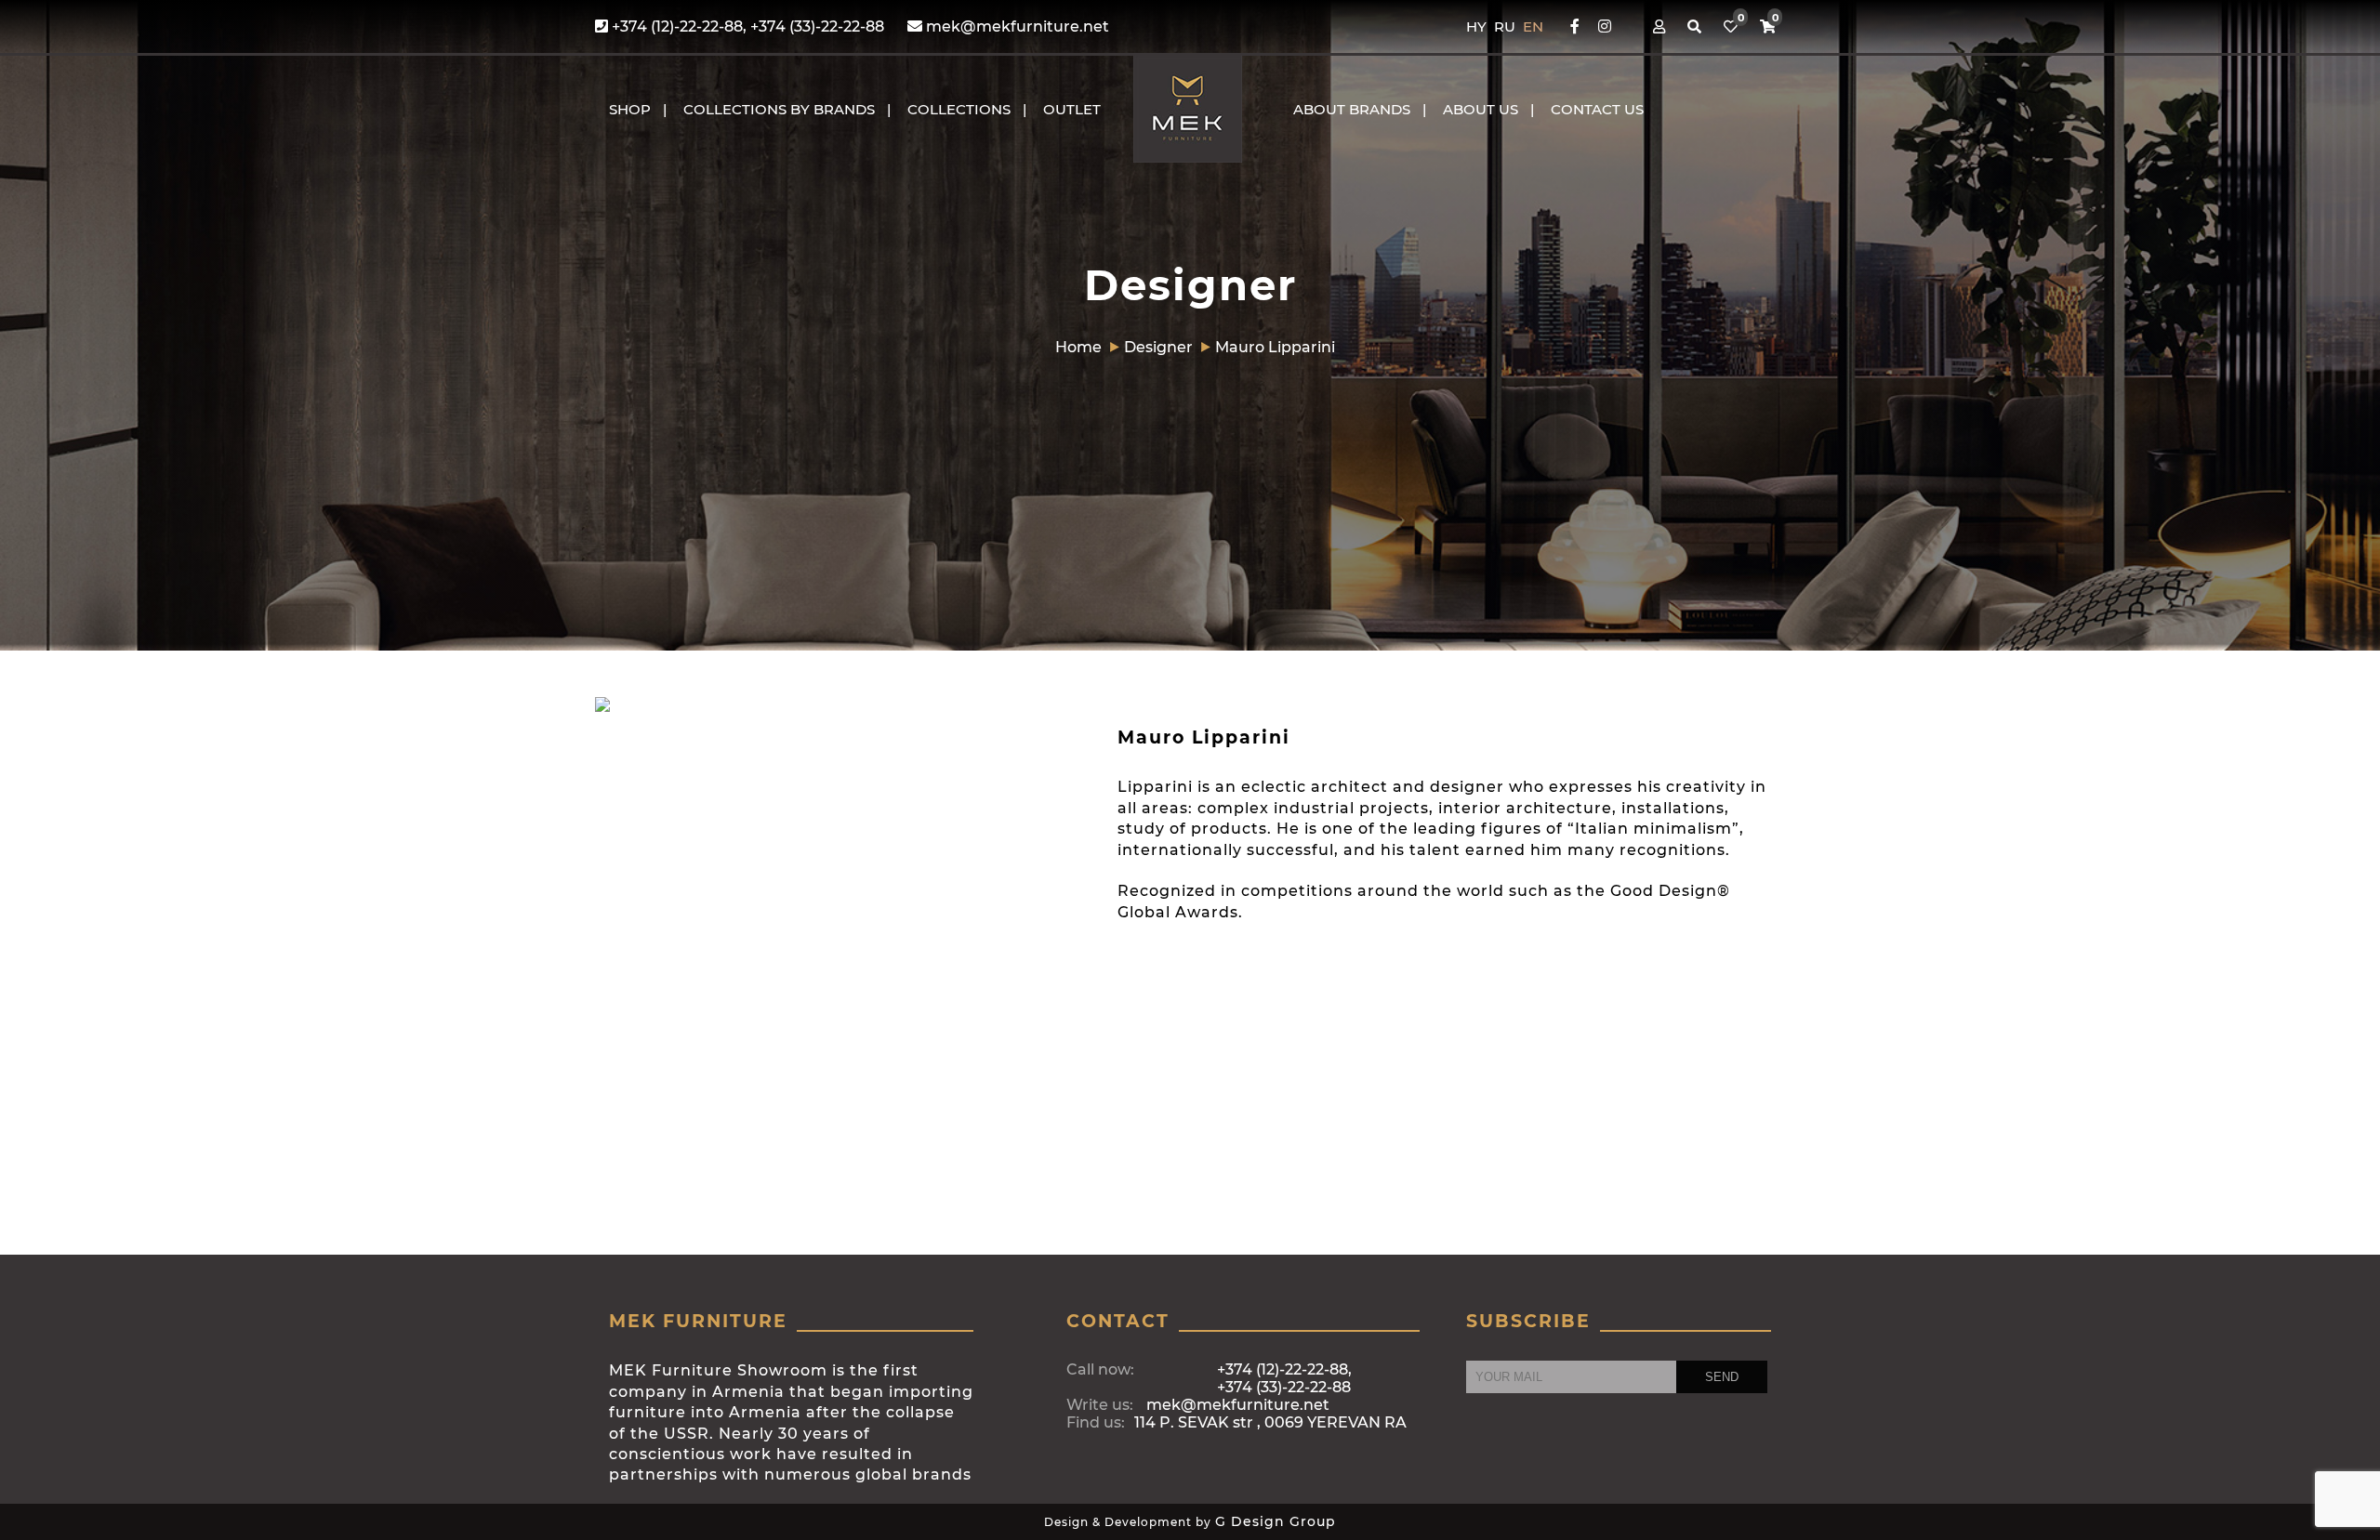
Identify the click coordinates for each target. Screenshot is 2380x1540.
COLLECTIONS (959, 109)
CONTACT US (1597, 109)
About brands (1352, 109)
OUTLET (1072, 109)
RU (1507, 26)
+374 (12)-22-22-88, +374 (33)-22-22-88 (746, 26)
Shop (630, 109)
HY (1478, 26)
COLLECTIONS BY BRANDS (779, 109)
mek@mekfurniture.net (1016, 26)
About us (1481, 109)
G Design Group (1276, 1521)
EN (1533, 26)
